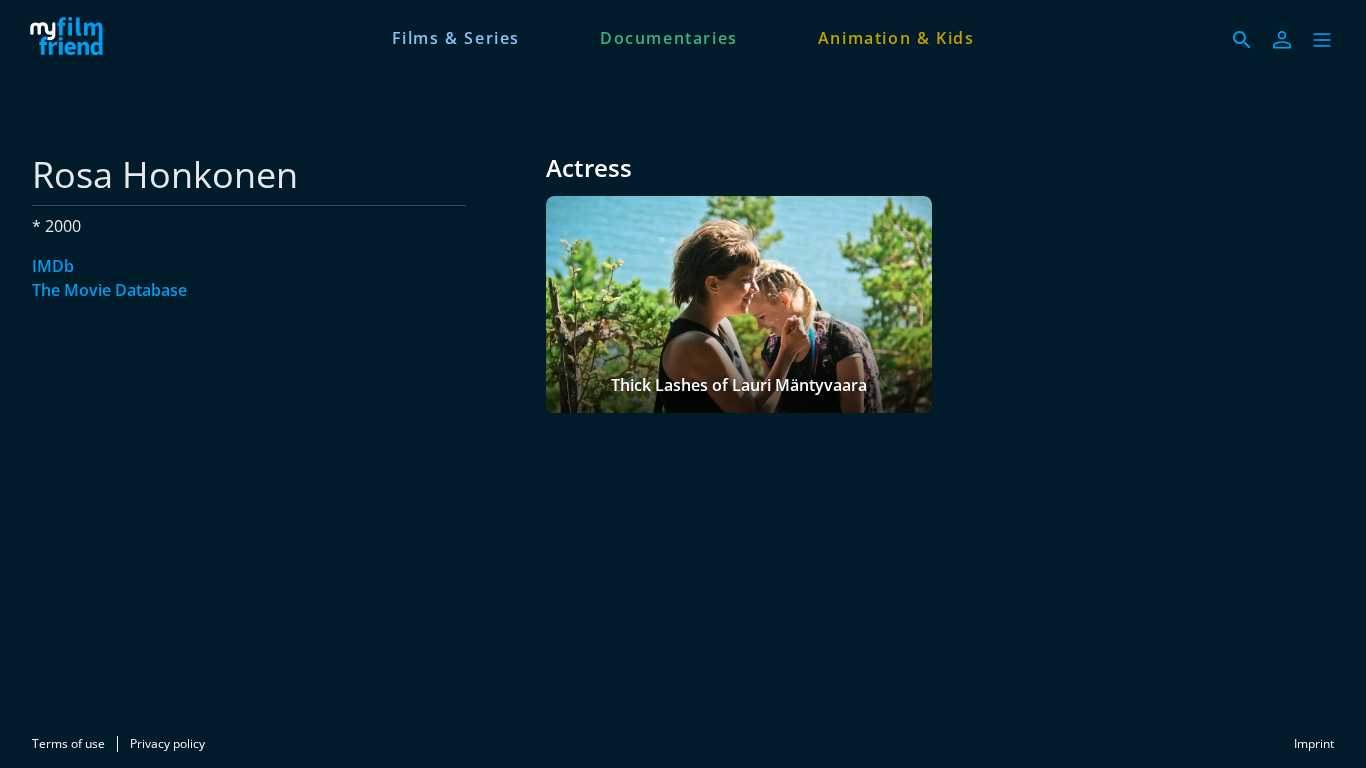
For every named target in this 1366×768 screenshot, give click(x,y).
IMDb (53, 266)
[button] (1322, 40)
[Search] (1242, 40)
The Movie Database (109, 290)
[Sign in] (1282, 40)
